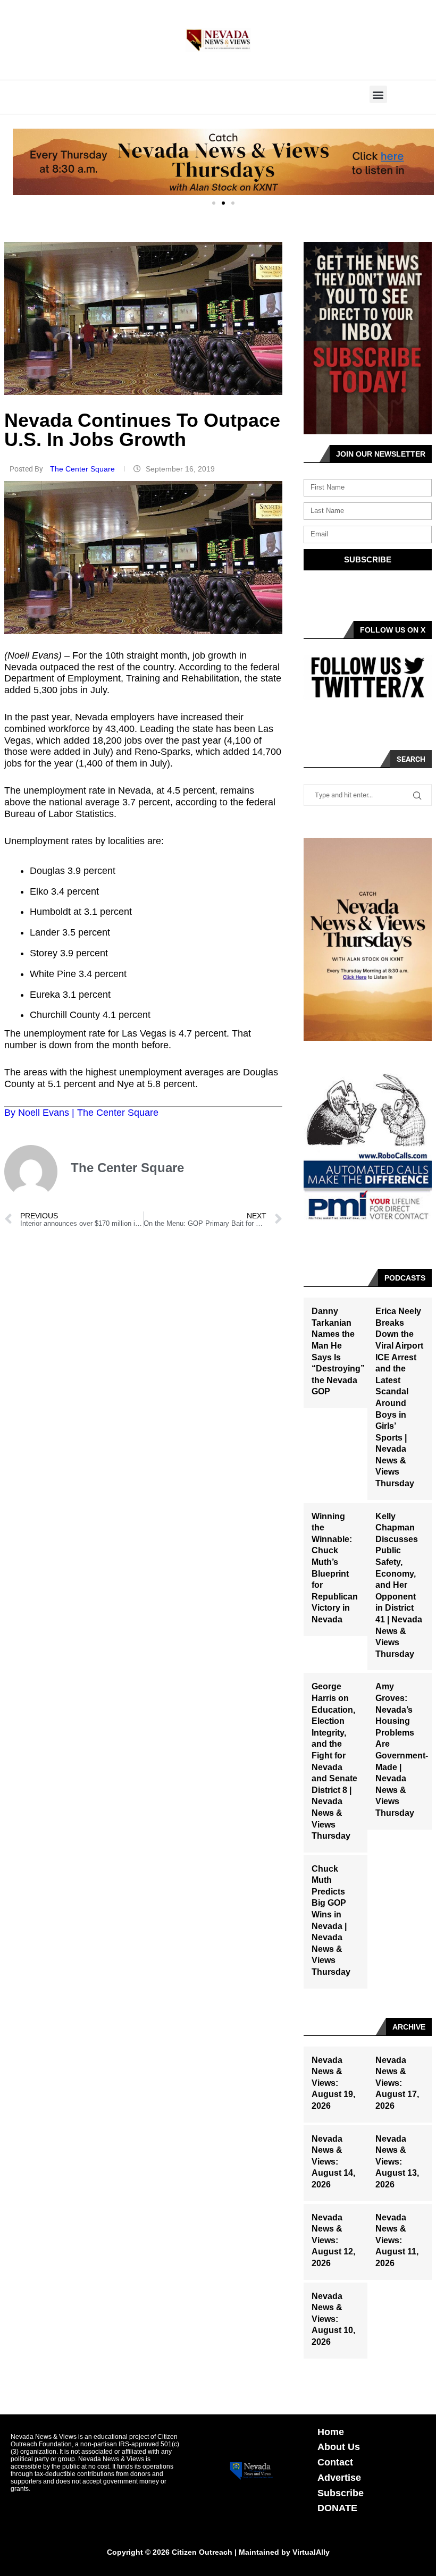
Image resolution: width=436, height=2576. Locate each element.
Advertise (339, 2478)
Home (331, 2432)
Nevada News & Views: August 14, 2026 (333, 2162)
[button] (378, 94)
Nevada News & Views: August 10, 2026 (333, 2319)
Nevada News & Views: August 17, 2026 (397, 2083)
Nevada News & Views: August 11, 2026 (397, 2240)
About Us (339, 2447)
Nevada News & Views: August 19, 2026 (333, 2083)
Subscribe (341, 2493)
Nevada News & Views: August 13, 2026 (397, 2162)
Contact (335, 2462)
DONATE (337, 2508)
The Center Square (83, 469)
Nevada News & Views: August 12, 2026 (333, 2240)
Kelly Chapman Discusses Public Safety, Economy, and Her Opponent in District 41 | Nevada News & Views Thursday (399, 1585)
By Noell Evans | (41, 1113)
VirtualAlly (311, 2552)
